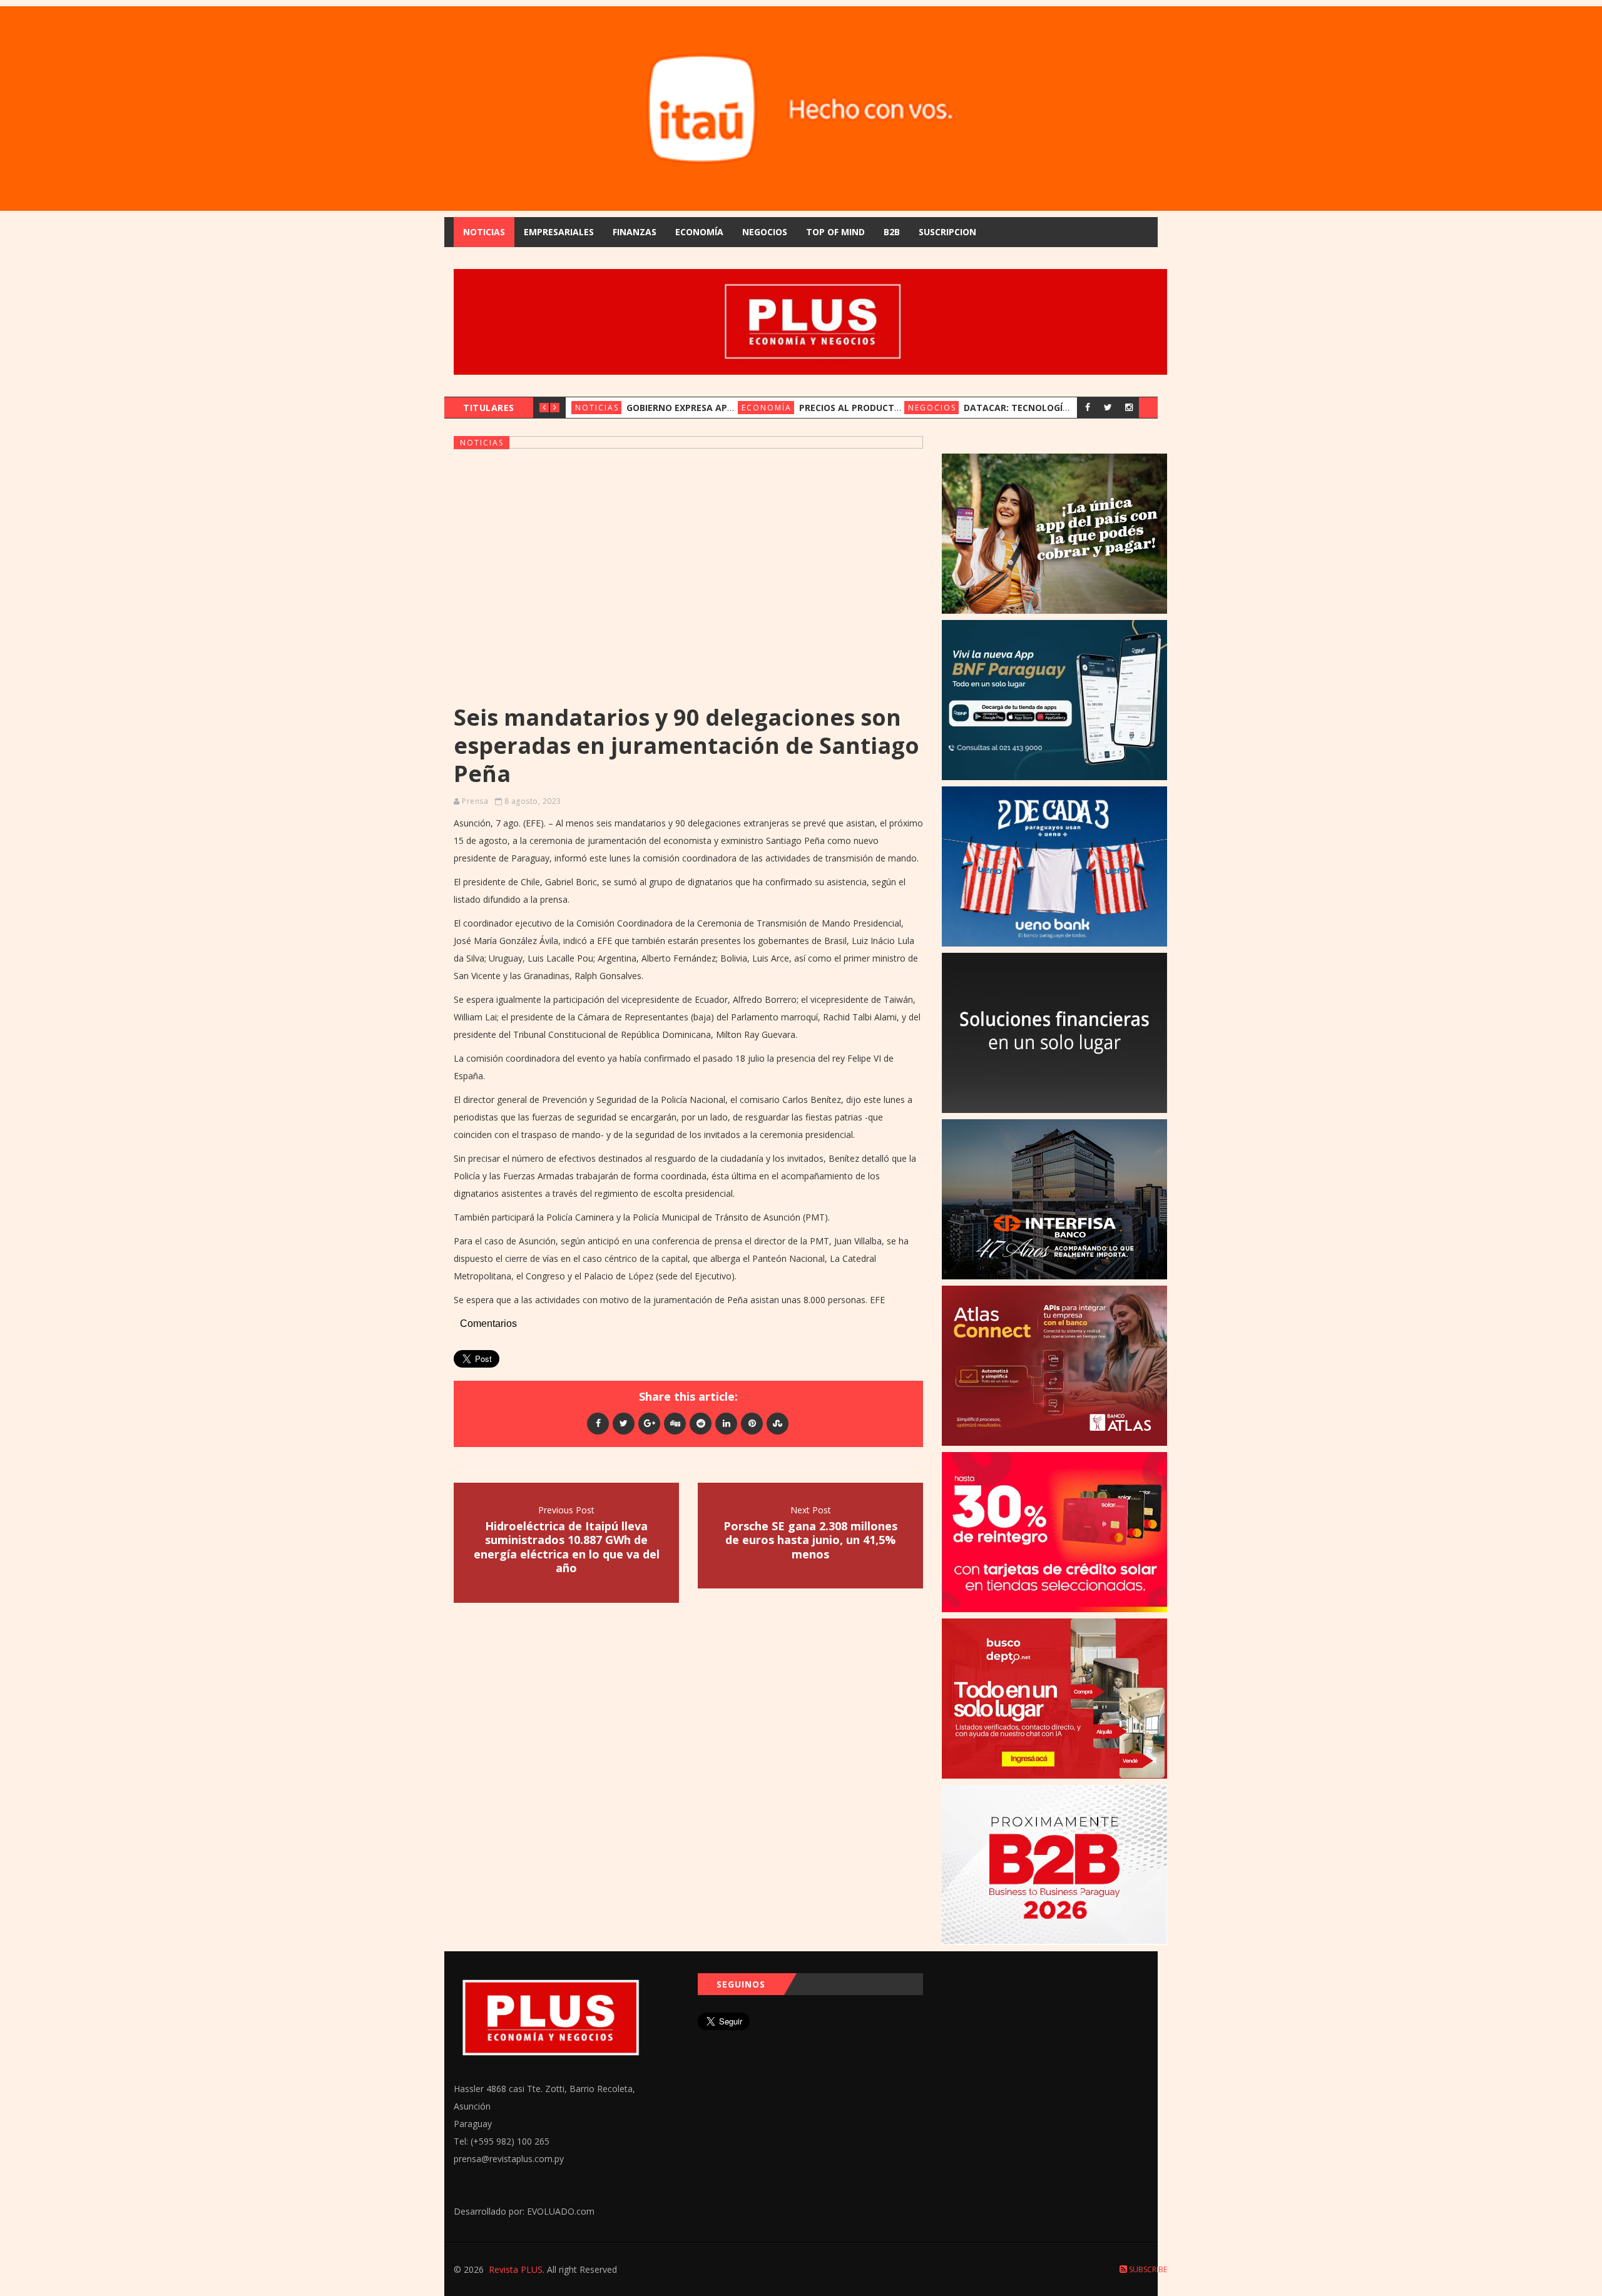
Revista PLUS (516, 2269)
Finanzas (635, 232)
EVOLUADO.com (561, 2211)
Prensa (475, 801)
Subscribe (1147, 2269)
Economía (699, 232)
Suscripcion (947, 232)
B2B (892, 232)
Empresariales (559, 232)
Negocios (765, 232)
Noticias (484, 232)
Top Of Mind (835, 232)
